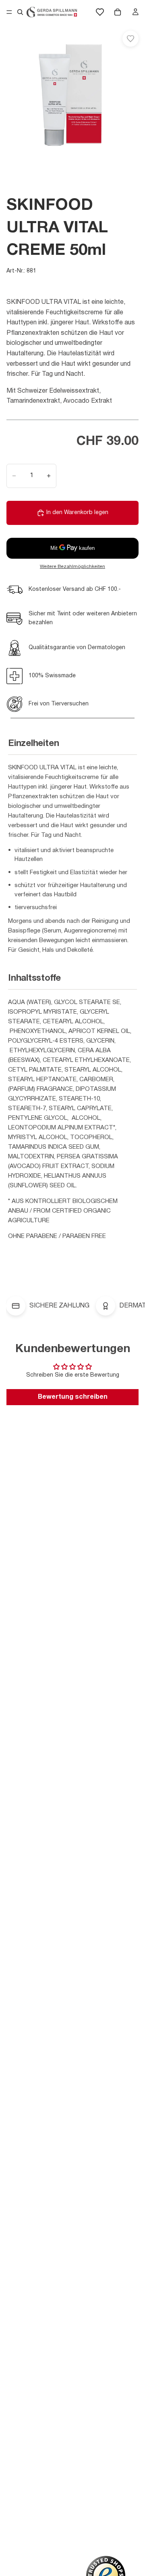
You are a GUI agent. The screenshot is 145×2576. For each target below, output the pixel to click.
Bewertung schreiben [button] (73, 1397)
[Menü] (9, 12)
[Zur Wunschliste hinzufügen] (130, 39)
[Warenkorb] (118, 12)
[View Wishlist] (100, 12)
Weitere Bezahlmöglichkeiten (72, 567)
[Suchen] (20, 12)
